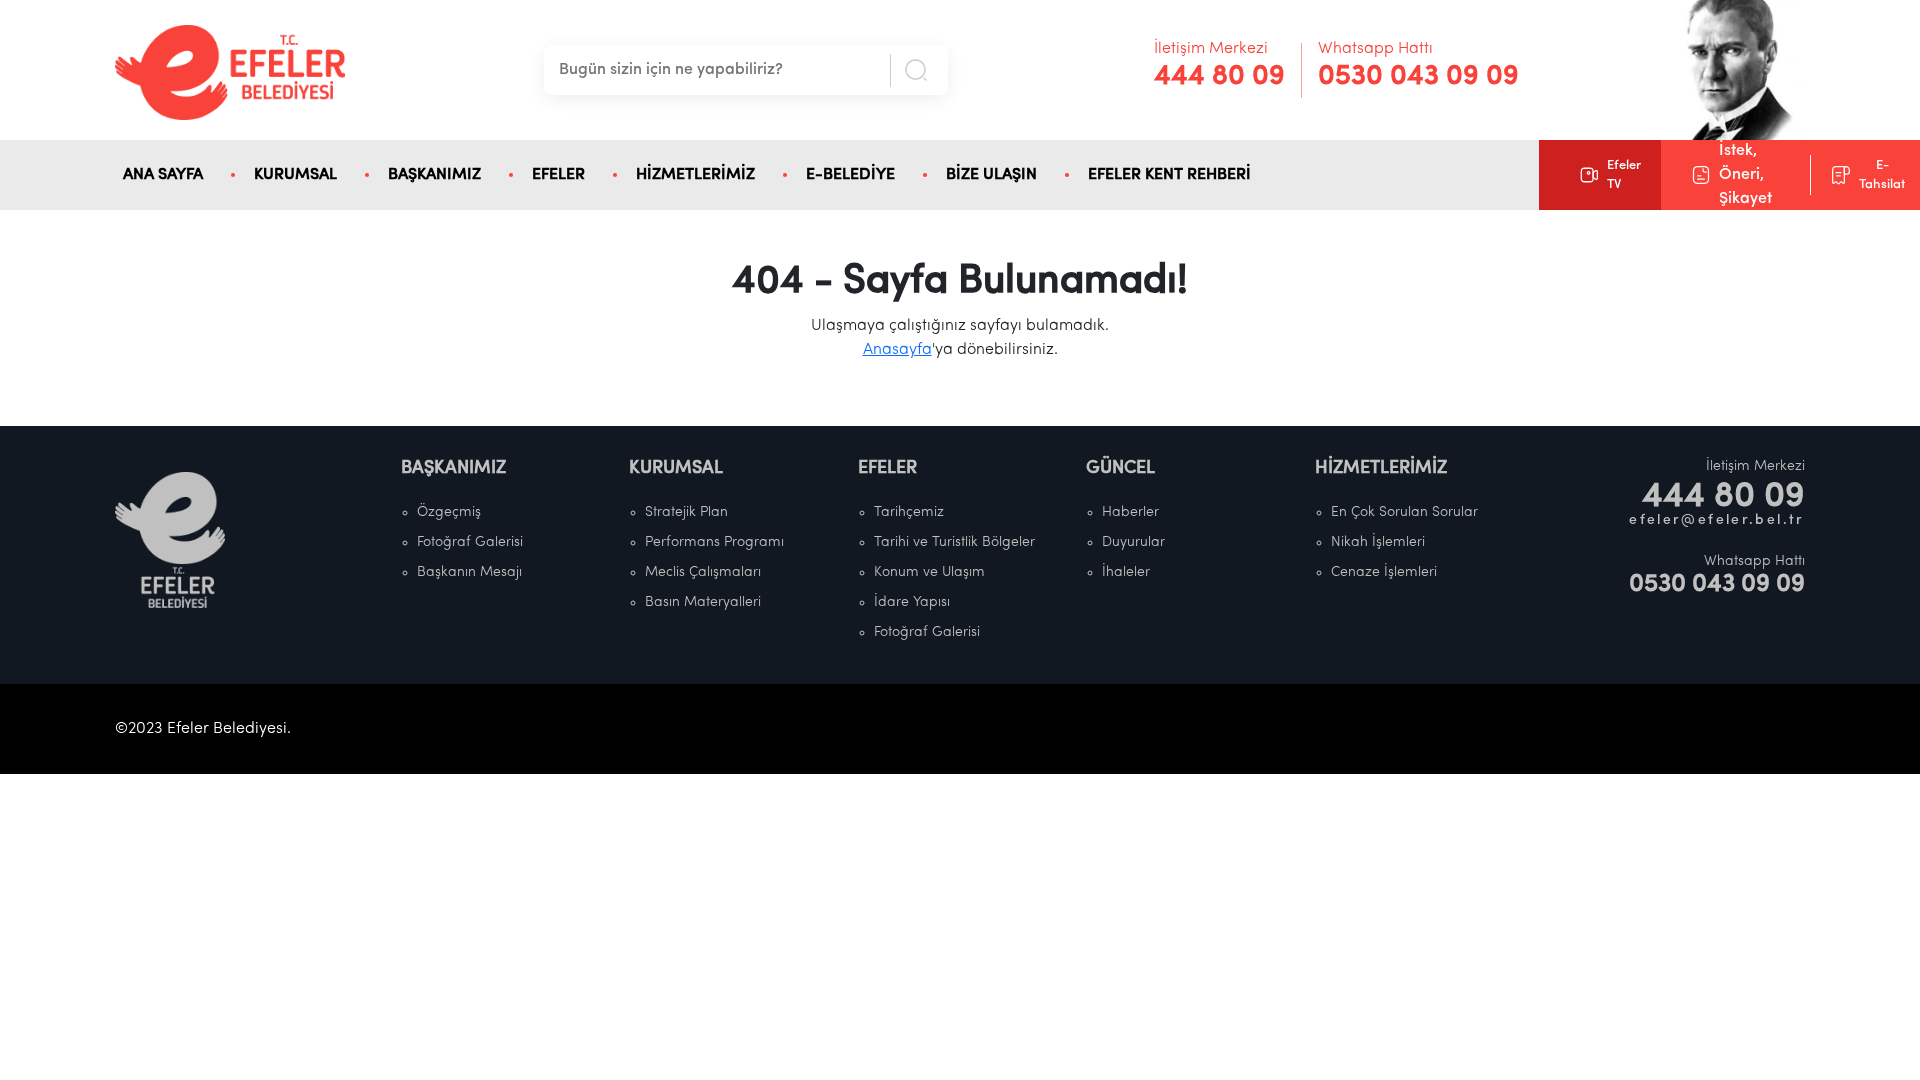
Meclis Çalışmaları (703, 572)
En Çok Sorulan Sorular (1404, 512)
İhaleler (1126, 572)
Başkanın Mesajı (469, 572)
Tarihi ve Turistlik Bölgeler (954, 542)
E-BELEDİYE (850, 175)
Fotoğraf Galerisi (470, 542)
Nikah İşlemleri (1378, 542)
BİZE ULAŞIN (991, 175)
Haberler (1130, 512)
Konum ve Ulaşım (929, 572)
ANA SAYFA (163, 175)
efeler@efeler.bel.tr (1717, 520)
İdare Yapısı (912, 602)
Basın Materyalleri (703, 602)
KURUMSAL (295, 175)
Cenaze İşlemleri (1384, 572)
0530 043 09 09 (1418, 77)
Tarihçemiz (909, 512)
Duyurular (1133, 542)
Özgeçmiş (449, 512)
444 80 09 (1219, 77)
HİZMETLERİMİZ (695, 175)
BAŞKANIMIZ (434, 175)
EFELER (558, 175)
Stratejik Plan (686, 512)
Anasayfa (897, 350)
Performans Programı (714, 542)
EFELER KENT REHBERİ (1169, 175)
